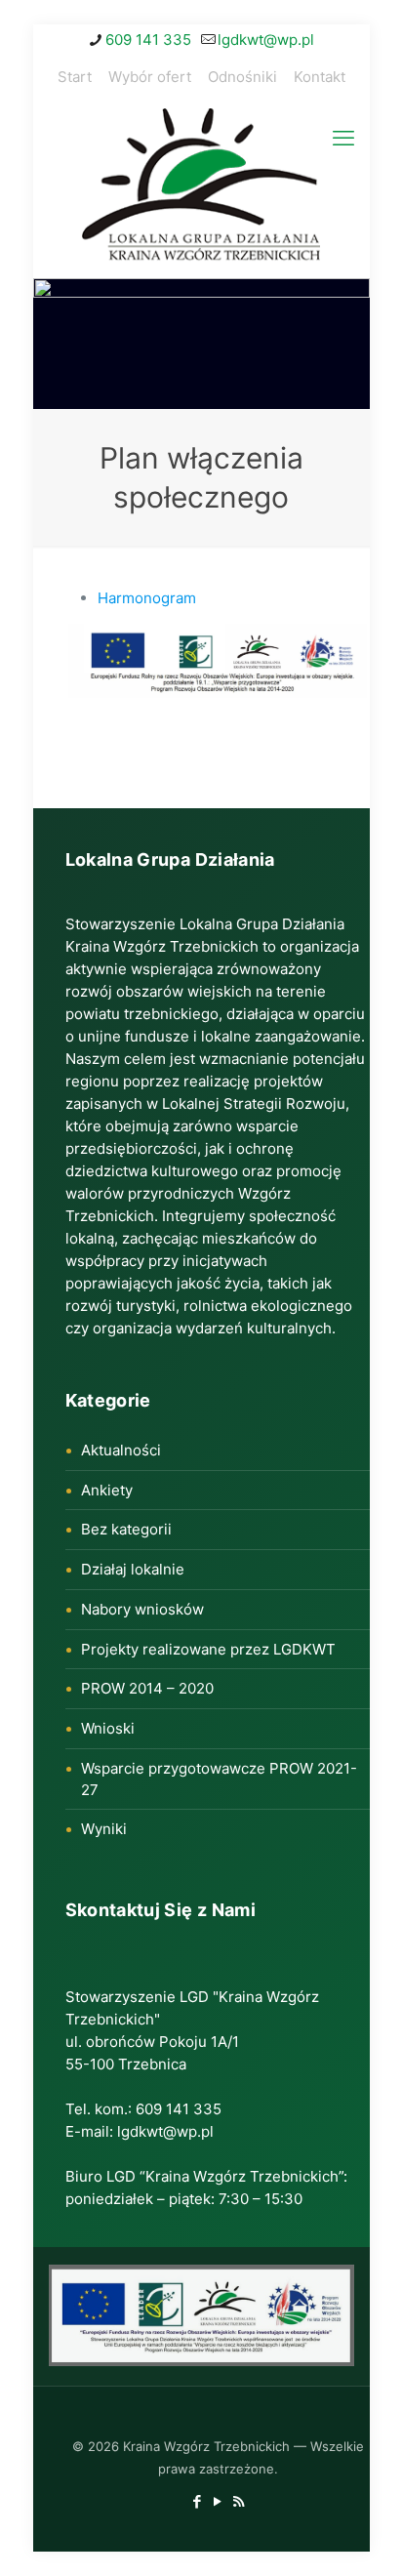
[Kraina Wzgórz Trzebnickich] (201, 188)
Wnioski (108, 1728)
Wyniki (104, 1829)
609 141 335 (148, 40)
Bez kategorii (126, 1529)
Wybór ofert (150, 77)
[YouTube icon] (218, 2501)
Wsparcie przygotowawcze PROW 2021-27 (219, 1779)
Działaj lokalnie (133, 1569)
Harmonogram (147, 598)
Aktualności (121, 1450)
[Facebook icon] (198, 2501)
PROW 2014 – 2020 (147, 1688)
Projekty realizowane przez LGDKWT (208, 1649)
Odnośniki (242, 77)
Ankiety (107, 1490)
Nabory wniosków (142, 1609)
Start (75, 77)
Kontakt (320, 77)
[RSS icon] (239, 2501)
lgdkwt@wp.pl (266, 40)
